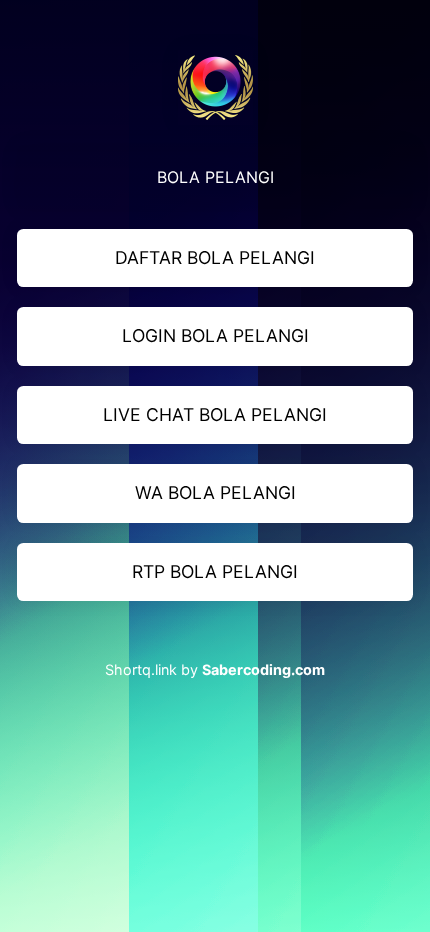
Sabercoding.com (263, 669)
